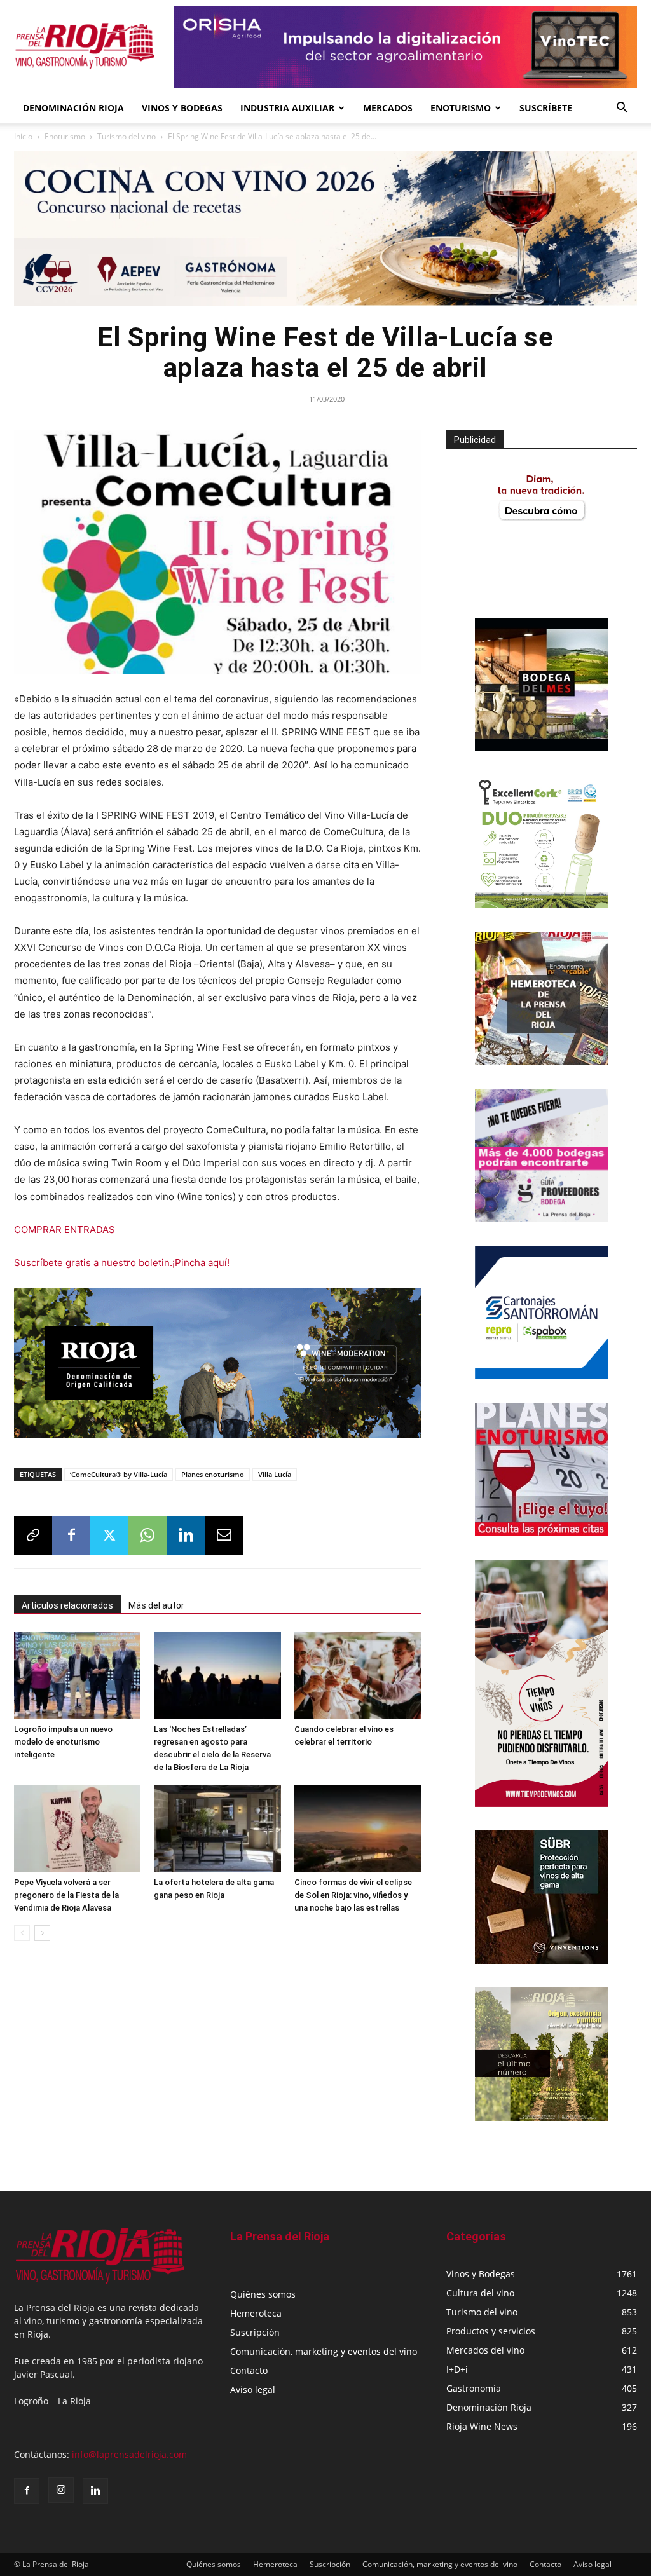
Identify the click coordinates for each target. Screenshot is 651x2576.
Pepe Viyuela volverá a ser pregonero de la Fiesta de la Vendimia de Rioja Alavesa (66, 1895)
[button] (622, 109)
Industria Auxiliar (287, 108)
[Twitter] (109, 1536)
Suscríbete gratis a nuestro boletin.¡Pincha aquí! (122, 1263)
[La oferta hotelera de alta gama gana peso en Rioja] (217, 1828)
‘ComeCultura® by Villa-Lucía (119, 1474)
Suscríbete (546, 108)
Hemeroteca (256, 2313)
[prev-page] (22, 1933)
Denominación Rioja (73, 108)
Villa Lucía (275, 1474)
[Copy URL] (33, 1536)
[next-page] (42, 1933)
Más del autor (156, 1605)
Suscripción (255, 2332)
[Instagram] (61, 2490)
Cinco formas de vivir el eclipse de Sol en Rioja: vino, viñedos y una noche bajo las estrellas (353, 1895)
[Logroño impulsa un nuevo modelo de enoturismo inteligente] (77, 1675)
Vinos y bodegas (182, 108)
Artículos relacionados (67, 1605)
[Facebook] (71, 1536)
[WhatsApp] (147, 1536)
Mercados (388, 108)
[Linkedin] (186, 1536)
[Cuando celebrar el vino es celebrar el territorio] (358, 1675)
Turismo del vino (127, 136)
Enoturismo (461, 108)
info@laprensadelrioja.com (129, 2454)
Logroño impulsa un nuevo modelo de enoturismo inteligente (63, 1742)
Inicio (23, 136)
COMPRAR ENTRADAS (65, 1230)
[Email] (224, 1536)
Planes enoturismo (213, 1474)
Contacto (249, 2370)
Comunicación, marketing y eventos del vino (324, 2351)
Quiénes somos (263, 2294)
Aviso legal (253, 2389)
